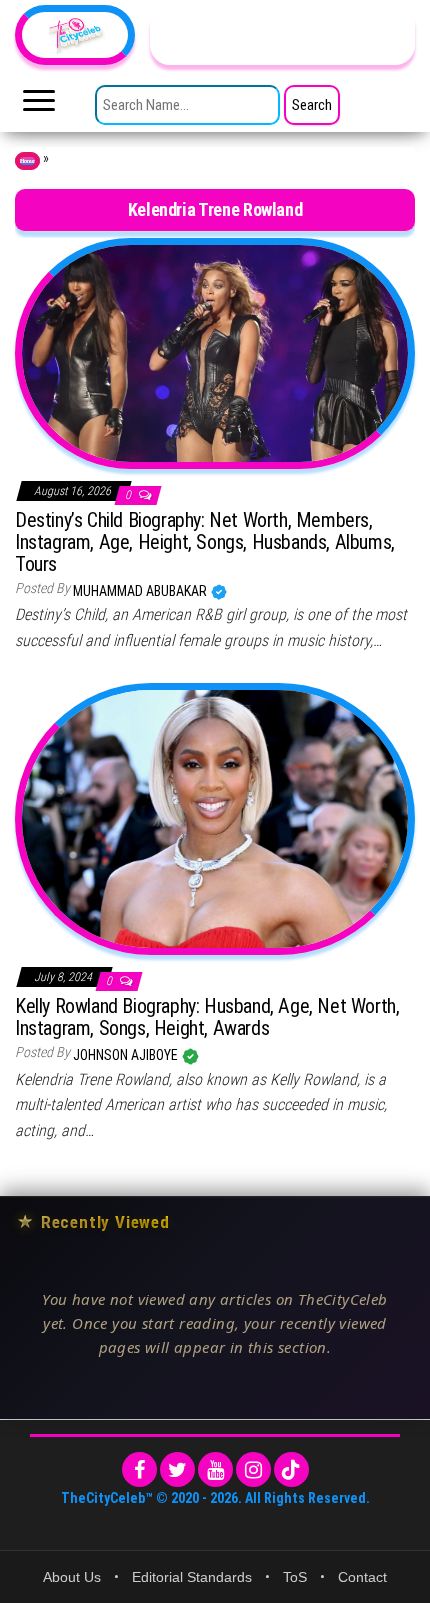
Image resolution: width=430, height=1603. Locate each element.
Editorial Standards (192, 1577)
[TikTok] (291, 1469)
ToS (295, 1577)
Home (27, 161)
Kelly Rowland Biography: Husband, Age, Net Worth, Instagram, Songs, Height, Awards (207, 1017)
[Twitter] (177, 1469)
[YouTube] (215, 1469)
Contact (362, 1577)
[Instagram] (253, 1469)
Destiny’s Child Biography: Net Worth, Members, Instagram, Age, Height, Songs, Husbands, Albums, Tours (205, 542)
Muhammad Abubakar (141, 591)
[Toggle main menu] (39, 106)
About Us (72, 1577)
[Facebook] (139, 1469)
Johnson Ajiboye (127, 1055)
